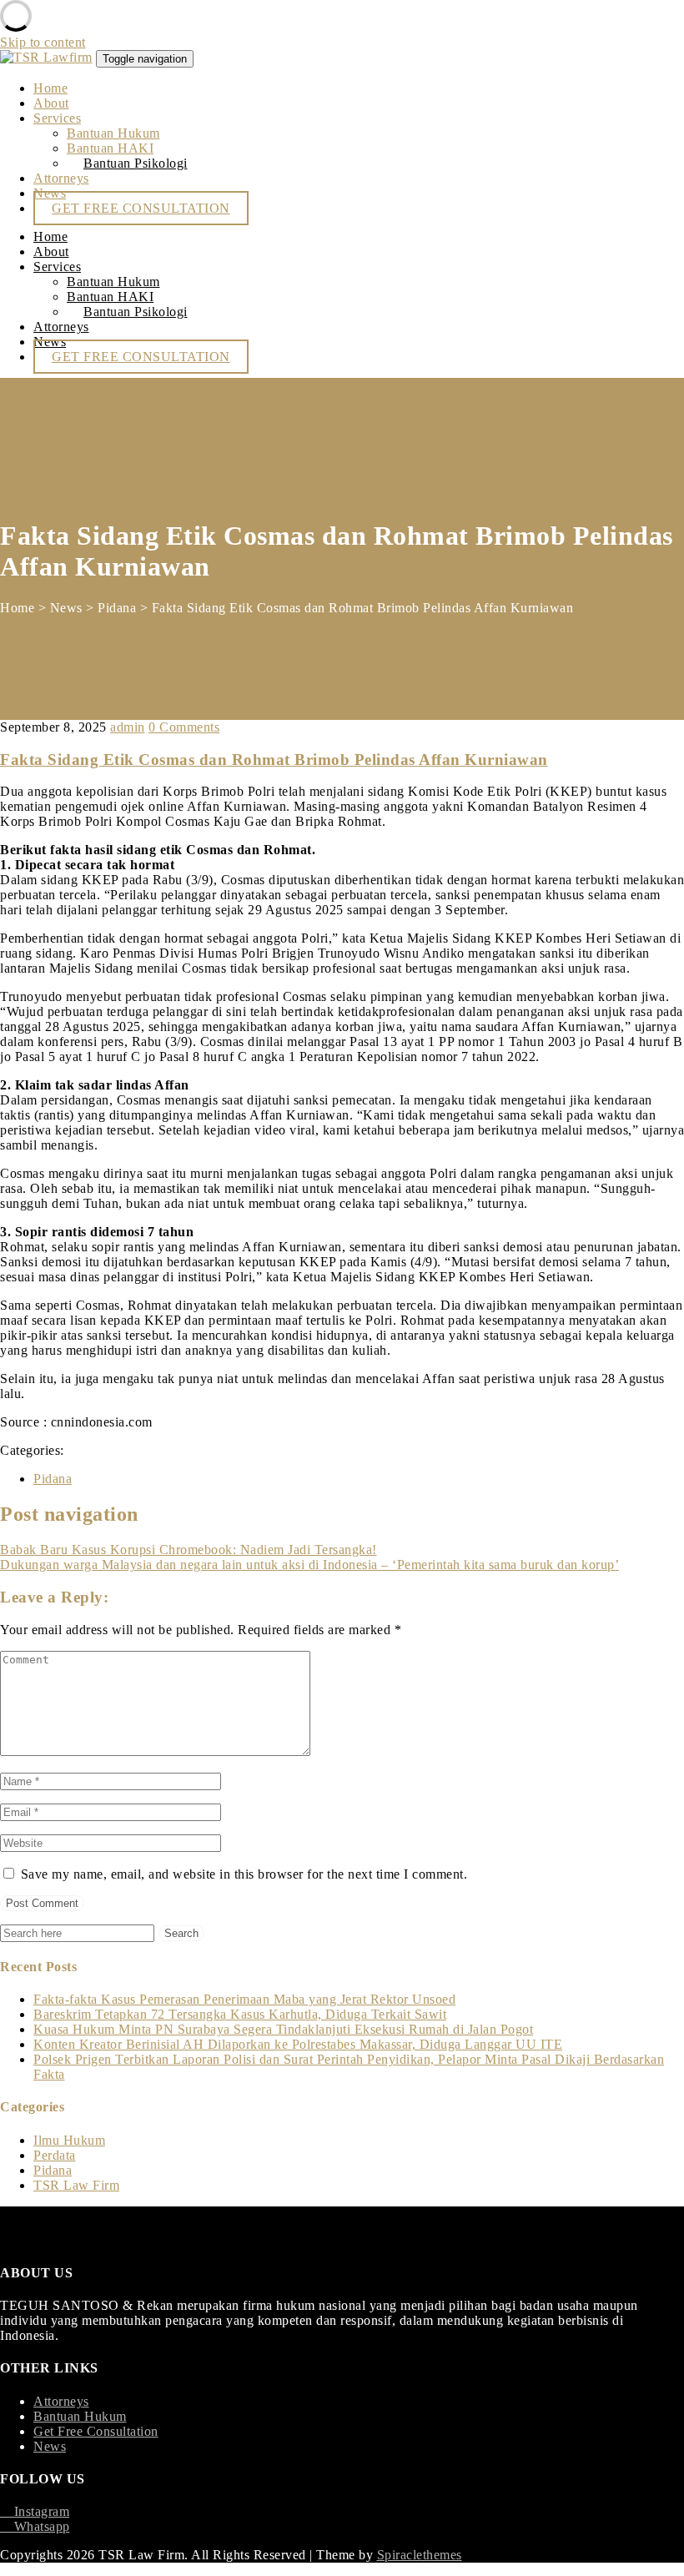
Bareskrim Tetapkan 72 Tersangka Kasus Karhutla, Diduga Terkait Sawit (240, 2014)
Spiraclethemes (420, 2555)
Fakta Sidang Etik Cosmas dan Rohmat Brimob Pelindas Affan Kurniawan (274, 760)
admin (128, 727)
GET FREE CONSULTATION (141, 208)
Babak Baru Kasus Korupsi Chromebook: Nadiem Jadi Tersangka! (189, 1550)
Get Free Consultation (96, 2431)
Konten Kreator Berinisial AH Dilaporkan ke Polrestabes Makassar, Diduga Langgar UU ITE (298, 2044)
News (50, 2446)
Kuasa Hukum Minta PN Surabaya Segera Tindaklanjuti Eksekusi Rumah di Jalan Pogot (283, 2029)
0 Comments (184, 727)
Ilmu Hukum (69, 2140)
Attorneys (61, 178)
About (51, 103)
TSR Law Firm (76, 2185)
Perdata (55, 2155)
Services (57, 118)
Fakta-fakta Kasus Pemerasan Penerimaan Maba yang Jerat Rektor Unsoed (244, 1999)
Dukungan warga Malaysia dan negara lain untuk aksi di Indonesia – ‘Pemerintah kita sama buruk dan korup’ (309, 1565)
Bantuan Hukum (113, 133)
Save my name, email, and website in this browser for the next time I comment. (244, 1874)
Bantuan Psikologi (136, 163)
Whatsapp (35, 2526)
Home (50, 88)
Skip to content (43, 42)
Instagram (35, 2511)
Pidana (53, 1479)
